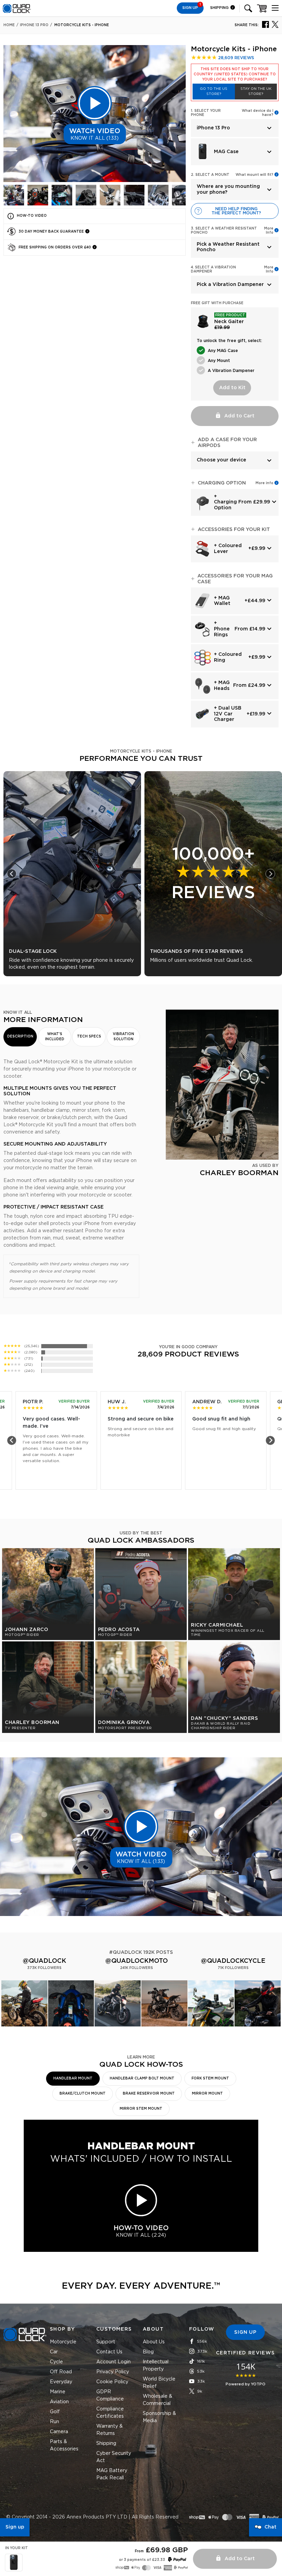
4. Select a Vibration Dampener (213, 269)
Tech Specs (89, 1036)
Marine (58, 2392)
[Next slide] (270, 874)
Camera (59, 2432)
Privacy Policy (113, 2372)
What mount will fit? (254, 175)
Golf (55, 2412)
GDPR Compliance (110, 2396)
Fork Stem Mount (210, 2078)
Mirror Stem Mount (141, 2109)
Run (55, 2422)
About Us (154, 2342)
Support (106, 2342)
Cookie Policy (112, 2382)
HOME (9, 25)
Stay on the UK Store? (256, 91)
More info (264, 483)
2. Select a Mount (210, 175)
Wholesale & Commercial (158, 2400)
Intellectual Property (156, 2366)
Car (54, 2352)
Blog (148, 2352)
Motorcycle (63, 2342)
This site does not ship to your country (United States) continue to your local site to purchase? (235, 74)
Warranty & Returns (110, 2430)
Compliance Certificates (110, 2413)
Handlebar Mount (73, 2078)
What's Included (55, 1037)
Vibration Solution (123, 1037)
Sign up (15, 2527)
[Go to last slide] (12, 874)
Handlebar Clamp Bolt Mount (142, 2078)
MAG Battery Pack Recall (112, 2474)
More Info (269, 231)
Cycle (56, 2362)
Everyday (61, 2382)
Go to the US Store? (214, 91)
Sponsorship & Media (159, 2417)
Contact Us (109, 2352)
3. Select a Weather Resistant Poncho (224, 231)
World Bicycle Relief (159, 2383)
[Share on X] (275, 24)
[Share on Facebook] (265, 24)
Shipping (220, 8)
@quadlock (44, 1961)
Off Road (61, 2372)
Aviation (59, 2402)
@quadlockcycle (233, 1961)
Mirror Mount (207, 2094)
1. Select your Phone (206, 113)
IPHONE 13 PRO (34, 25)
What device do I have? (258, 113)
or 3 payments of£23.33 (142, 2560)
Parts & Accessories (64, 2445)
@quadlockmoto (137, 1961)
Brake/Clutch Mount (83, 2094)
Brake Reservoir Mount (149, 2094)
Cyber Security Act (114, 2457)
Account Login (113, 2362)
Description (20, 1036)
